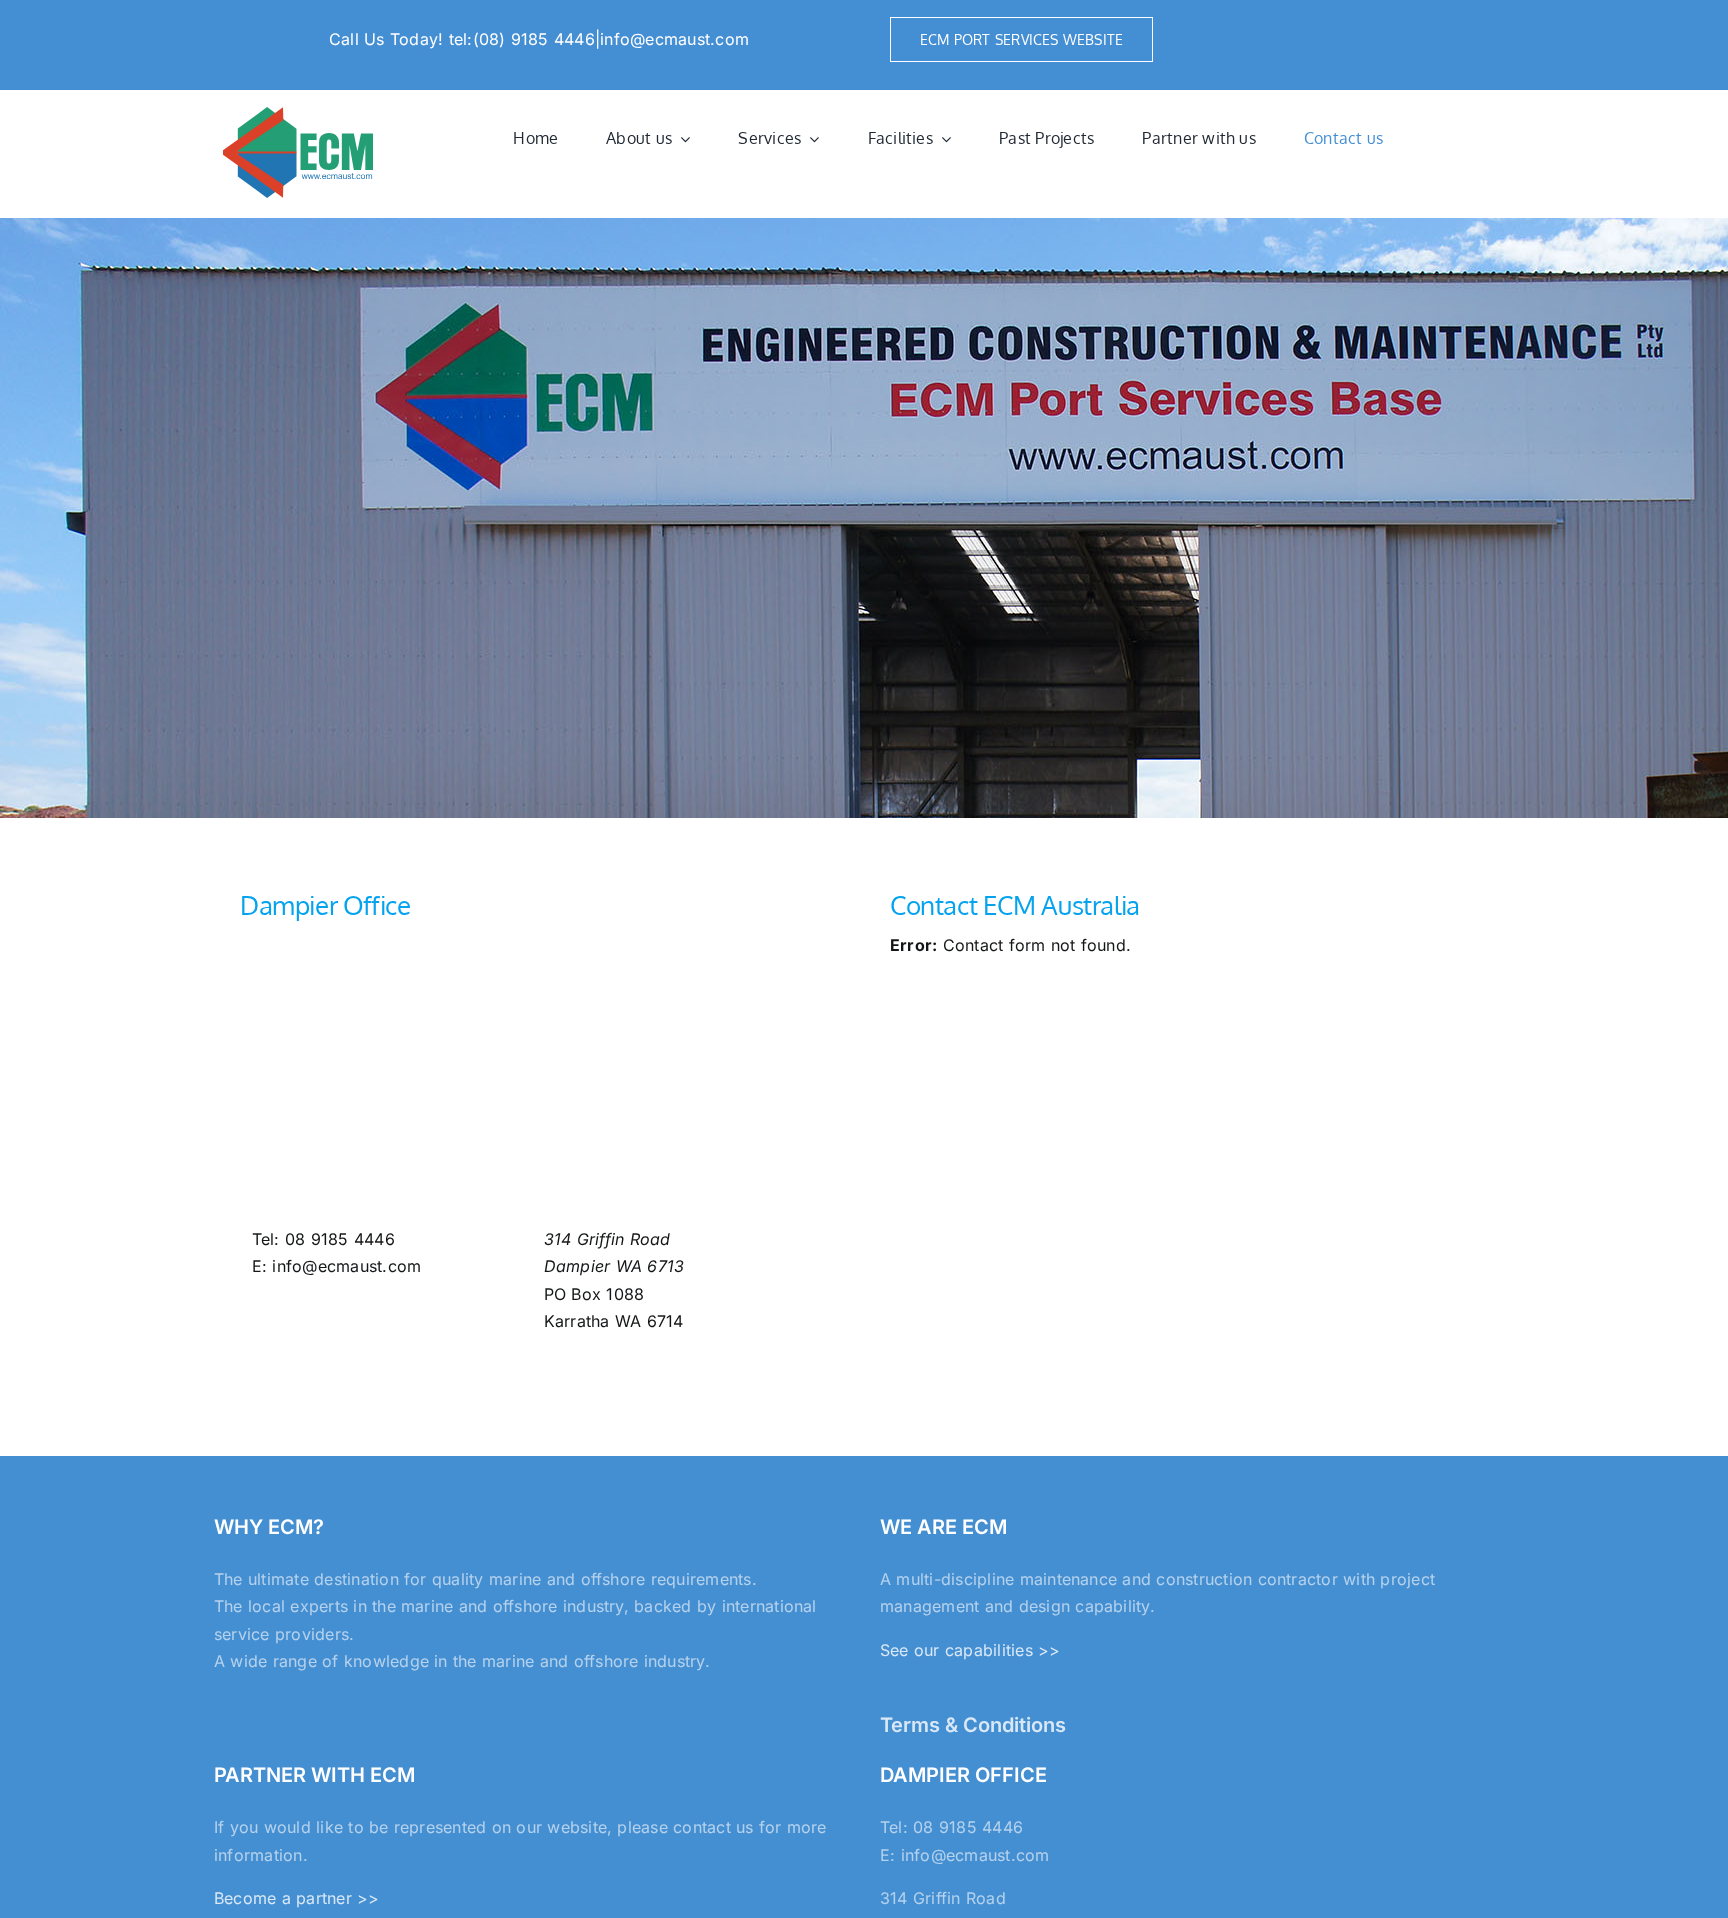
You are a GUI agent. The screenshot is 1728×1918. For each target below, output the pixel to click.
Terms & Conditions (973, 1725)
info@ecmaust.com (674, 39)
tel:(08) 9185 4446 (522, 39)
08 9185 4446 (340, 1239)
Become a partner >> (297, 1898)
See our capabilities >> (970, 1650)
